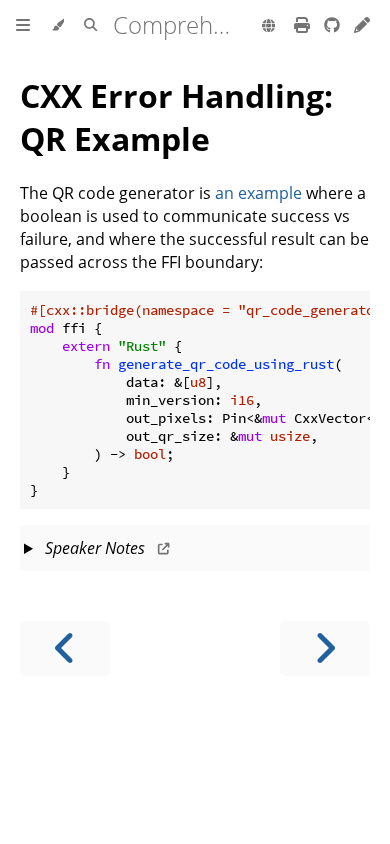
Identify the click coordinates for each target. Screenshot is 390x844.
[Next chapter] (325, 648)
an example (258, 193)
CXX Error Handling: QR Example (176, 117)
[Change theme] (57, 26)
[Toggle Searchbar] (90, 26)
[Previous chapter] (65, 648)
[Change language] (268, 27)
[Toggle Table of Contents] (23, 26)
